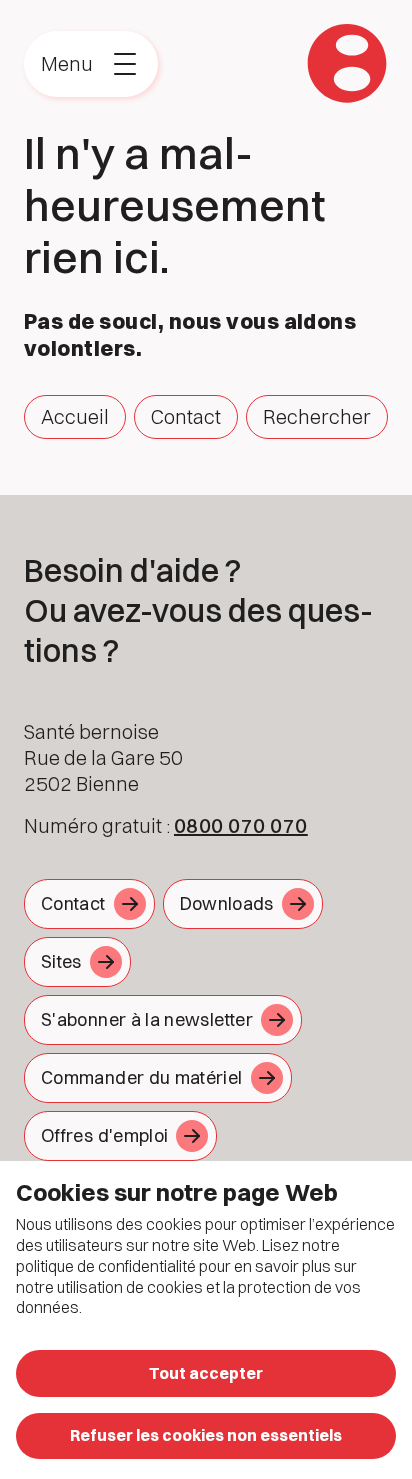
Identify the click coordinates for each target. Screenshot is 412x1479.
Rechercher (317, 416)
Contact (186, 416)
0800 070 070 (241, 825)
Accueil (75, 416)
